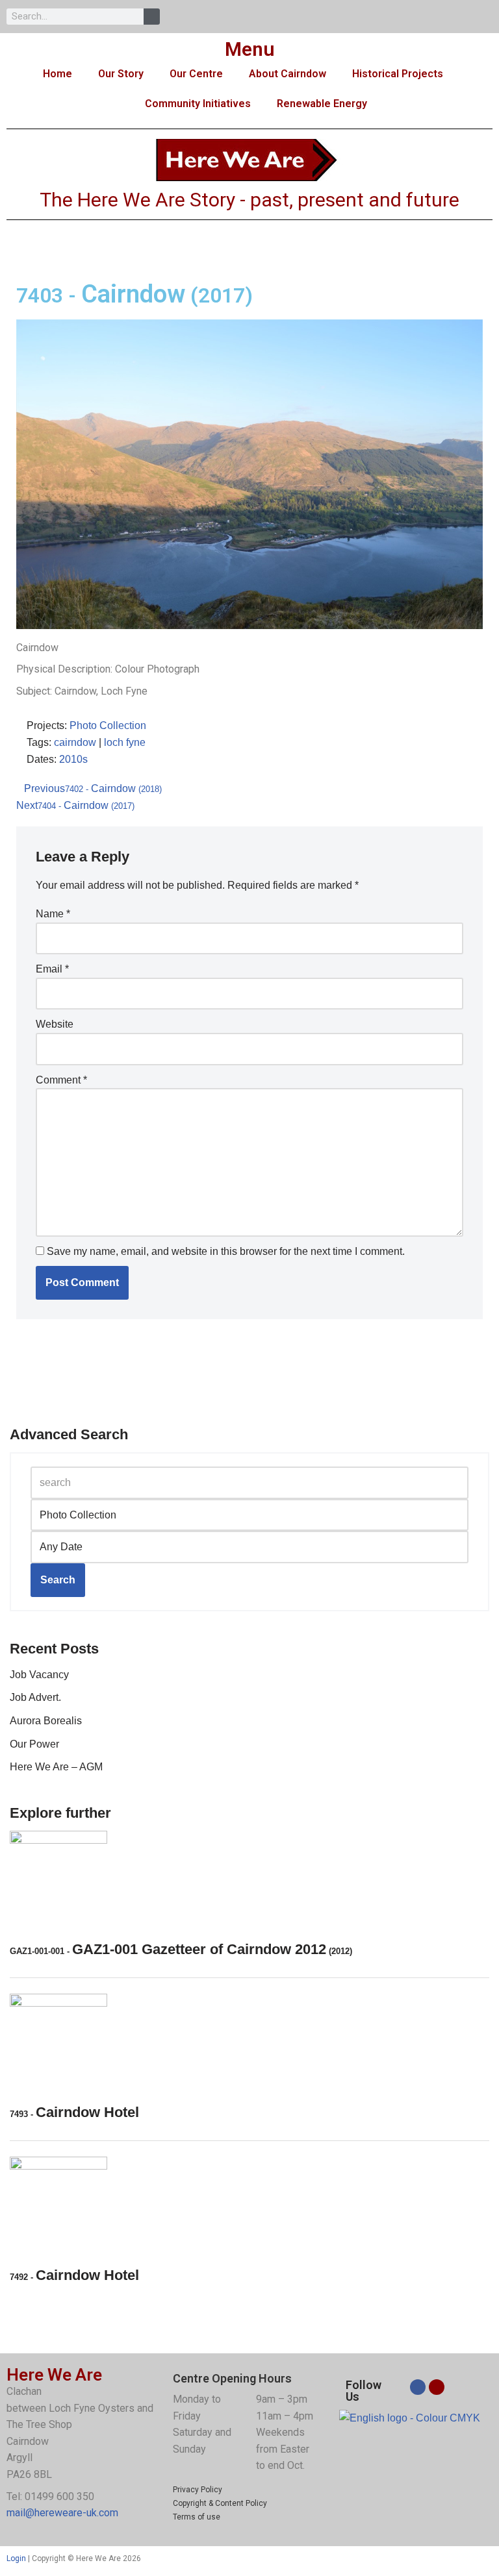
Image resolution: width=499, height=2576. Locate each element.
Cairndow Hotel (74, 2112)
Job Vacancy (39, 1675)
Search (58, 1580)
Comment (61, 1080)
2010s (73, 759)
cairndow (75, 742)
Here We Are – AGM (56, 1767)
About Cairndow (288, 74)
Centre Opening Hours (232, 2378)
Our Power (34, 1744)
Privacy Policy (198, 2490)
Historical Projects (398, 74)
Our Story (121, 74)
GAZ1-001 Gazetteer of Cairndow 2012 (181, 1949)
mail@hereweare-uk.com (62, 2513)
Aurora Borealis (46, 1721)
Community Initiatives (198, 104)
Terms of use (197, 2517)
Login (16, 2558)
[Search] (152, 17)
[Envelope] (437, 2387)
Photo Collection (108, 725)
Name (53, 914)
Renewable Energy (322, 104)
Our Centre (196, 74)
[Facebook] (418, 2387)
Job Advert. (35, 1697)
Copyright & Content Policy (220, 2503)
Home (58, 74)
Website (55, 1024)
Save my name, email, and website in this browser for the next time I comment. (226, 1251)
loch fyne (125, 742)
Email (52, 969)
